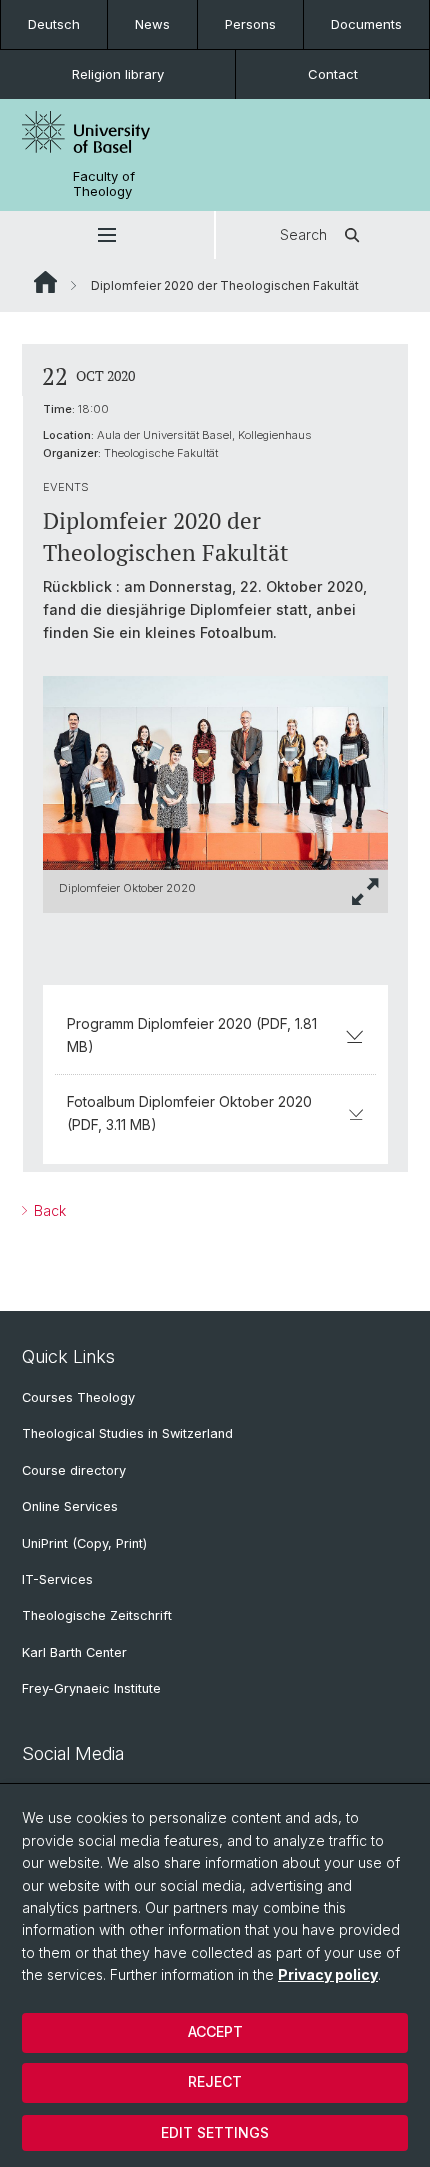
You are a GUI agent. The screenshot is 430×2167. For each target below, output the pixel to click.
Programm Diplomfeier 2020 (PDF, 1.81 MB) (192, 1034)
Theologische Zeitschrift (97, 1615)
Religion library (118, 74)
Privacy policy (328, 1974)
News (152, 24)
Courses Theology (78, 1397)
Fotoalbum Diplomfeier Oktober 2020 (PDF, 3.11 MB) (189, 1112)
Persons (250, 24)
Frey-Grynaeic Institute (91, 1688)
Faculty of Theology (104, 184)
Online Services (70, 1506)
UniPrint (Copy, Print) (84, 1543)
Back (48, 1210)
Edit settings (215, 2132)
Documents (366, 24)
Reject (215, 2081)
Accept (215, 2031)
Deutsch (54, 24)
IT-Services (57, 1579)
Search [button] (303, 234)
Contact (333, 74)
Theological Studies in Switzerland (127, 1433)
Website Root (45, 282)
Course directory (74, 1470)
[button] (107, 235)
